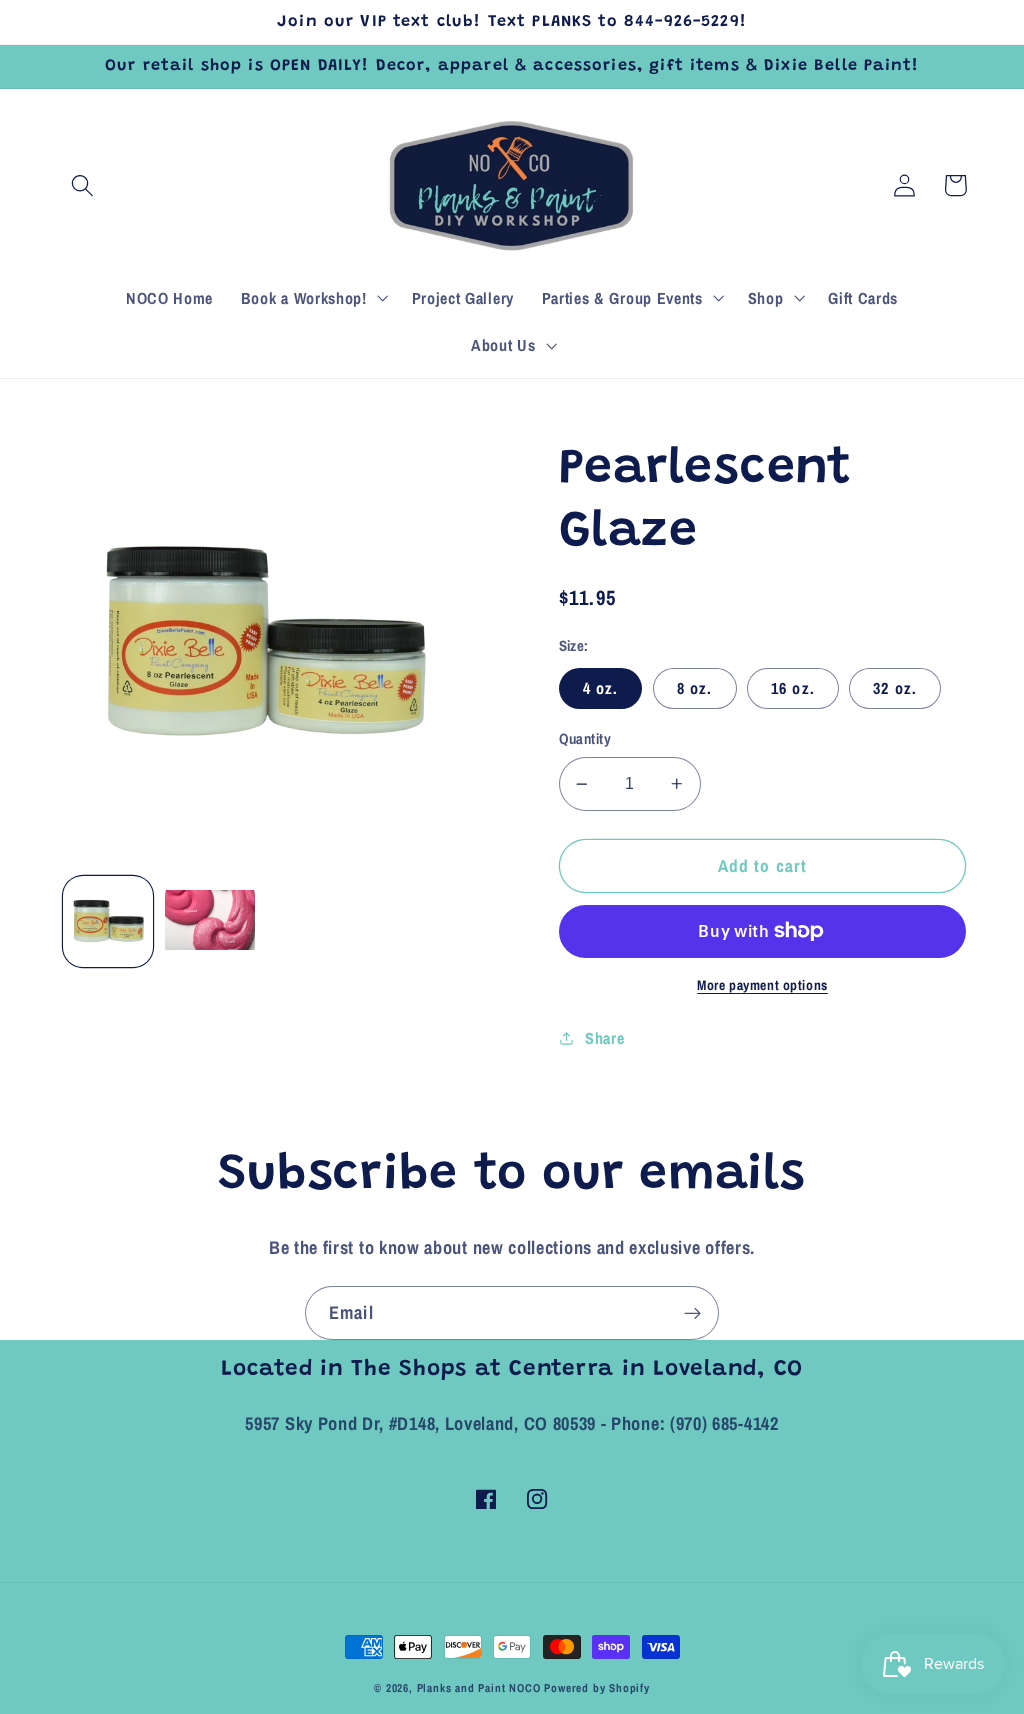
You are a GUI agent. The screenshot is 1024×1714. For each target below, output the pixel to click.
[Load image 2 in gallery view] (210, 921)
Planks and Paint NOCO (479, 1688)
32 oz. (895, 688)
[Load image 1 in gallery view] (108, 921)
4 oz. (601, 688)
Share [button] (604, 1038)
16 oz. (793, 688)
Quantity (585, 739)
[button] (83, 185)
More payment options (762, 985)
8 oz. (695, 688)
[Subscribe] (692, 1313)
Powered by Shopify (597, 1688)
